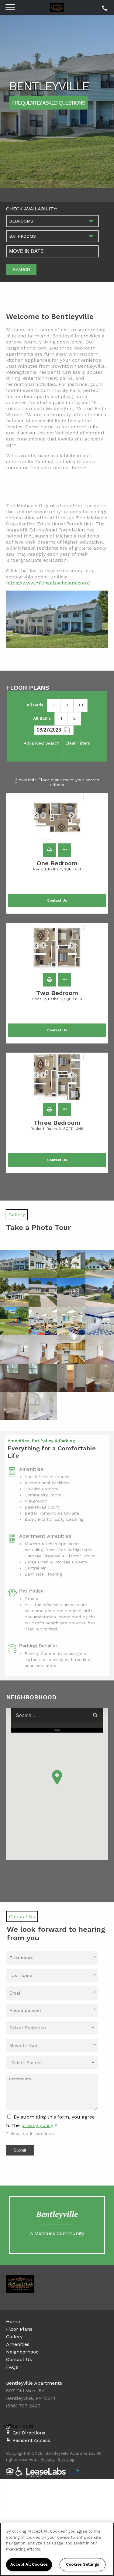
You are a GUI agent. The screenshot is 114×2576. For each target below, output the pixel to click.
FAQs (12, 2367)
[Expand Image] (14, 1264)
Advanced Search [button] (41, 743)
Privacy (48, 2459)
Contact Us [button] (57, 901)
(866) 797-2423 (104, 7)
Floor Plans (19, 2329)
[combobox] (52, 221)
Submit (20, 2150)
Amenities (18, 2344)
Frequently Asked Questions (48, 102)
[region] (57, 2549)
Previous (40, 818)
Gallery (14, 2337)
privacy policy (37, 2125)
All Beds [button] (35, 705)
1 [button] (54, 705)
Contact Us (19, 2359)
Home (13, 2321)
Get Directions (29, 2433)
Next (75, 818)
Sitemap (66, 2459)
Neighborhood (22, 2352)
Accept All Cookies (29, 2564)
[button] (50, 850)
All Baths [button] (42, 718)
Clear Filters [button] (78, 743)
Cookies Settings (83, 2564)
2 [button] (67, 705)
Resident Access (31, 2440)
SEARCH (21, 270)
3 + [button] (81, 705)
